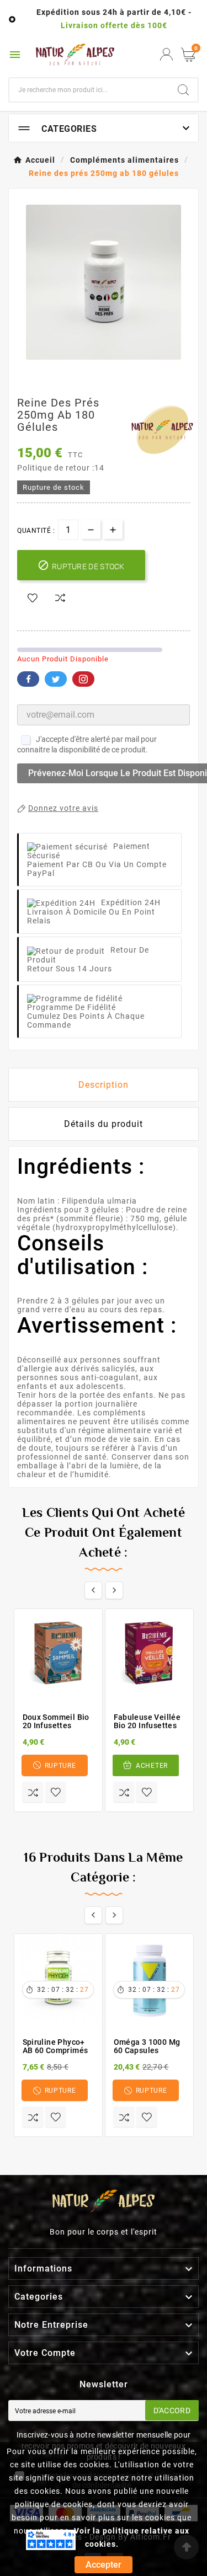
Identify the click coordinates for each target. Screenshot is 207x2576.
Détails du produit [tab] (104, 1124)
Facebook (28, 679)
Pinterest (83, 679)
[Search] (183, 90)
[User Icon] (166, 54)
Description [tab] (104, 1085)
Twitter (56, 679)
